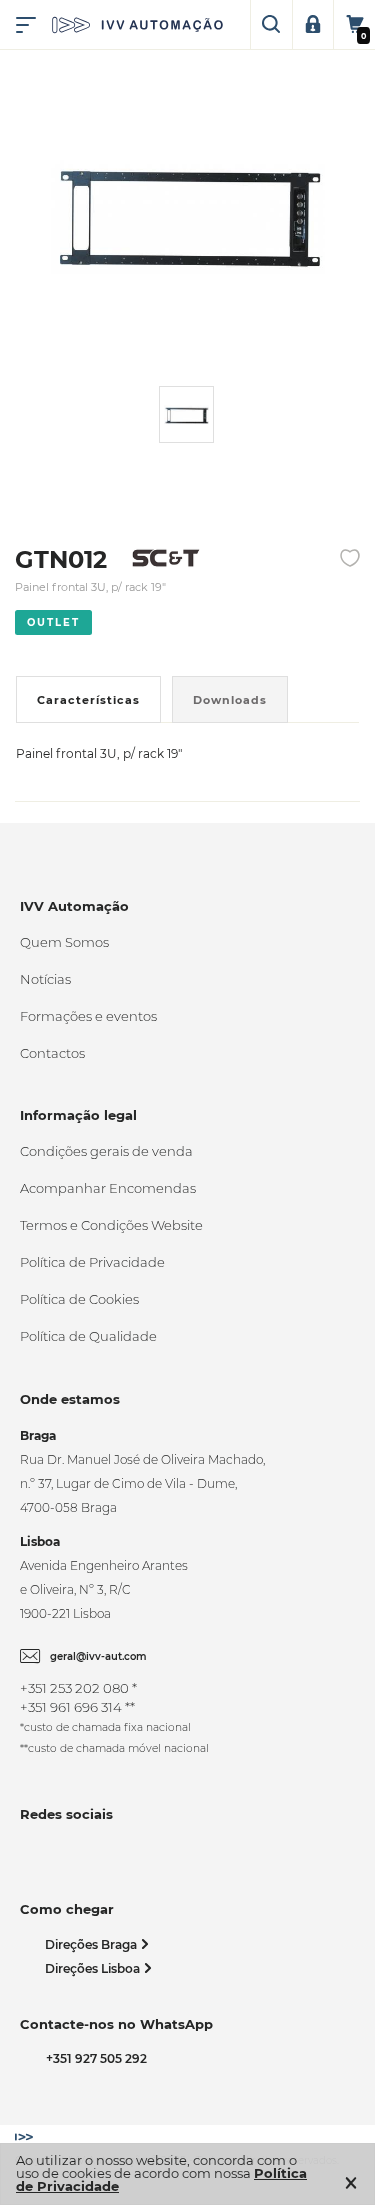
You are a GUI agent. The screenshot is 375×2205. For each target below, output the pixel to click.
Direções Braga (92, 1944)
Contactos (52, 1053)
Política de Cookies (79, 1299)
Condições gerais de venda (106, 1151)
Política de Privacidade (92, 1262)
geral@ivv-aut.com (98, 1656)
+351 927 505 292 (93, 2058)
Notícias (45, 979)
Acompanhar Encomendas (108, 1188)
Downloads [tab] (230, 700)
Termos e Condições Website (111, 1225)
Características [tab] (88, 700)
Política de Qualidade (88, 1336)
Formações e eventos (88, 1016)
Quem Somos (64, 942)
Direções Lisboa (94, 1968)
